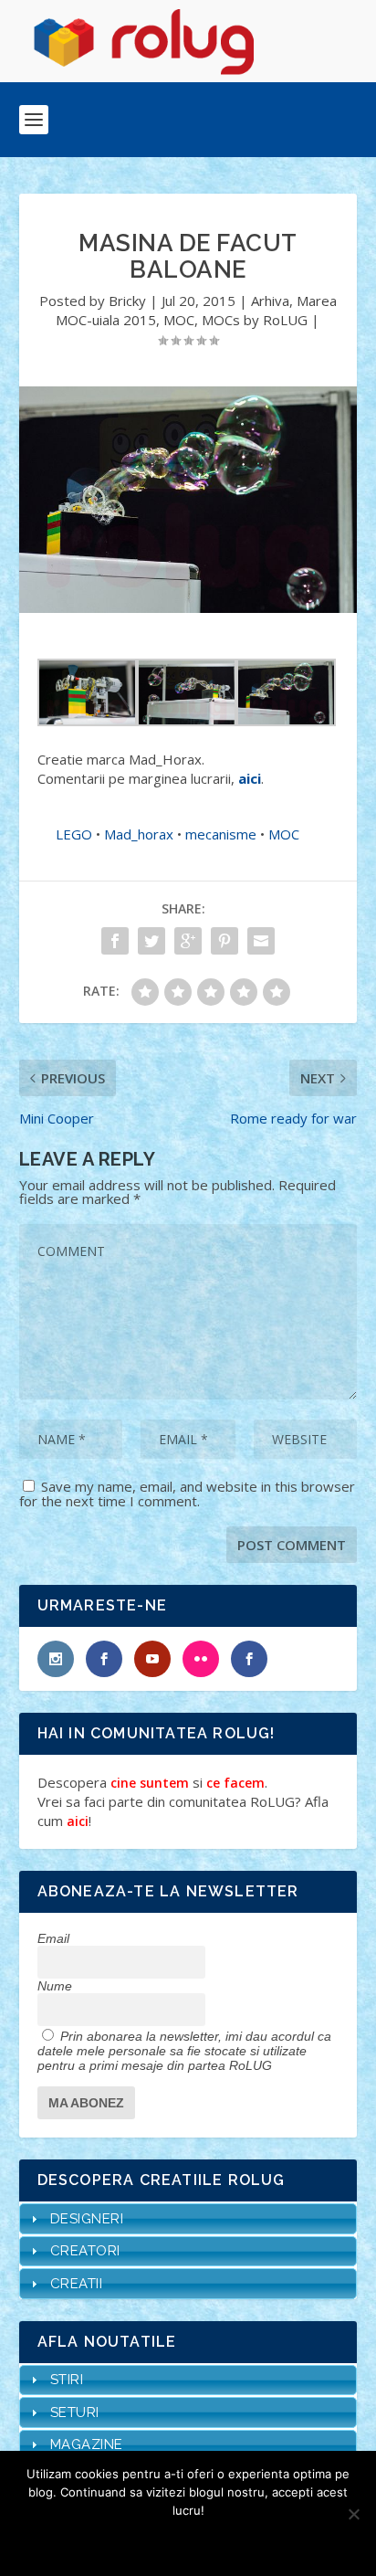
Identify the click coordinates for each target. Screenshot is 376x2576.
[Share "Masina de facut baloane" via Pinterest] (225, 941)
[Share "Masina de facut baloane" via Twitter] (151, 941)
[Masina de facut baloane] (188, 499)
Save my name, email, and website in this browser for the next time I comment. (187, 1494)
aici (250, 778)
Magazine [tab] (87, 2444)
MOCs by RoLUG (255, 320)
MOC (179, 320)
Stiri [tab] (67, 2380)
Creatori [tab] (85, 2251)
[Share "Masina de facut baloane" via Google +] (188, 941)
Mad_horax (139, 834)
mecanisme (221, 834)
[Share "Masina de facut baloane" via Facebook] (115, 941)
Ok (123, 2541)
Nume (55, 1986)
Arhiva (270, 301)
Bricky (127, 301)
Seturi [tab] (75, 2412)
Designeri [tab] (87, 2219)
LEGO (74, 834)
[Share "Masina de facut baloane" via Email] (261, 941)
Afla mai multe (212, 2541)
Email (53, 1938)
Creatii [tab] (77, 2284)
